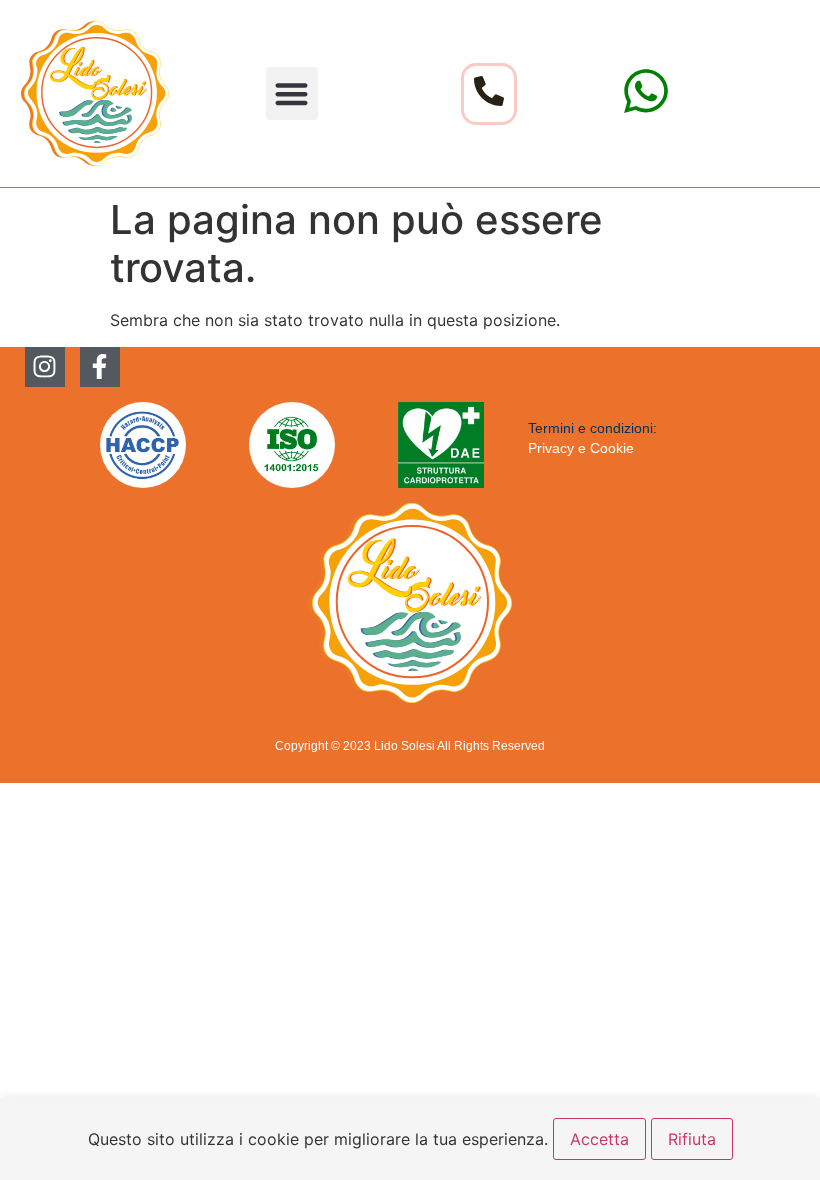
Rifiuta (692, 1139)
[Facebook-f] (100, 367)
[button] (292, 93)
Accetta (599, 1139)
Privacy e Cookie (581, 448)
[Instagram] (45, 367)
